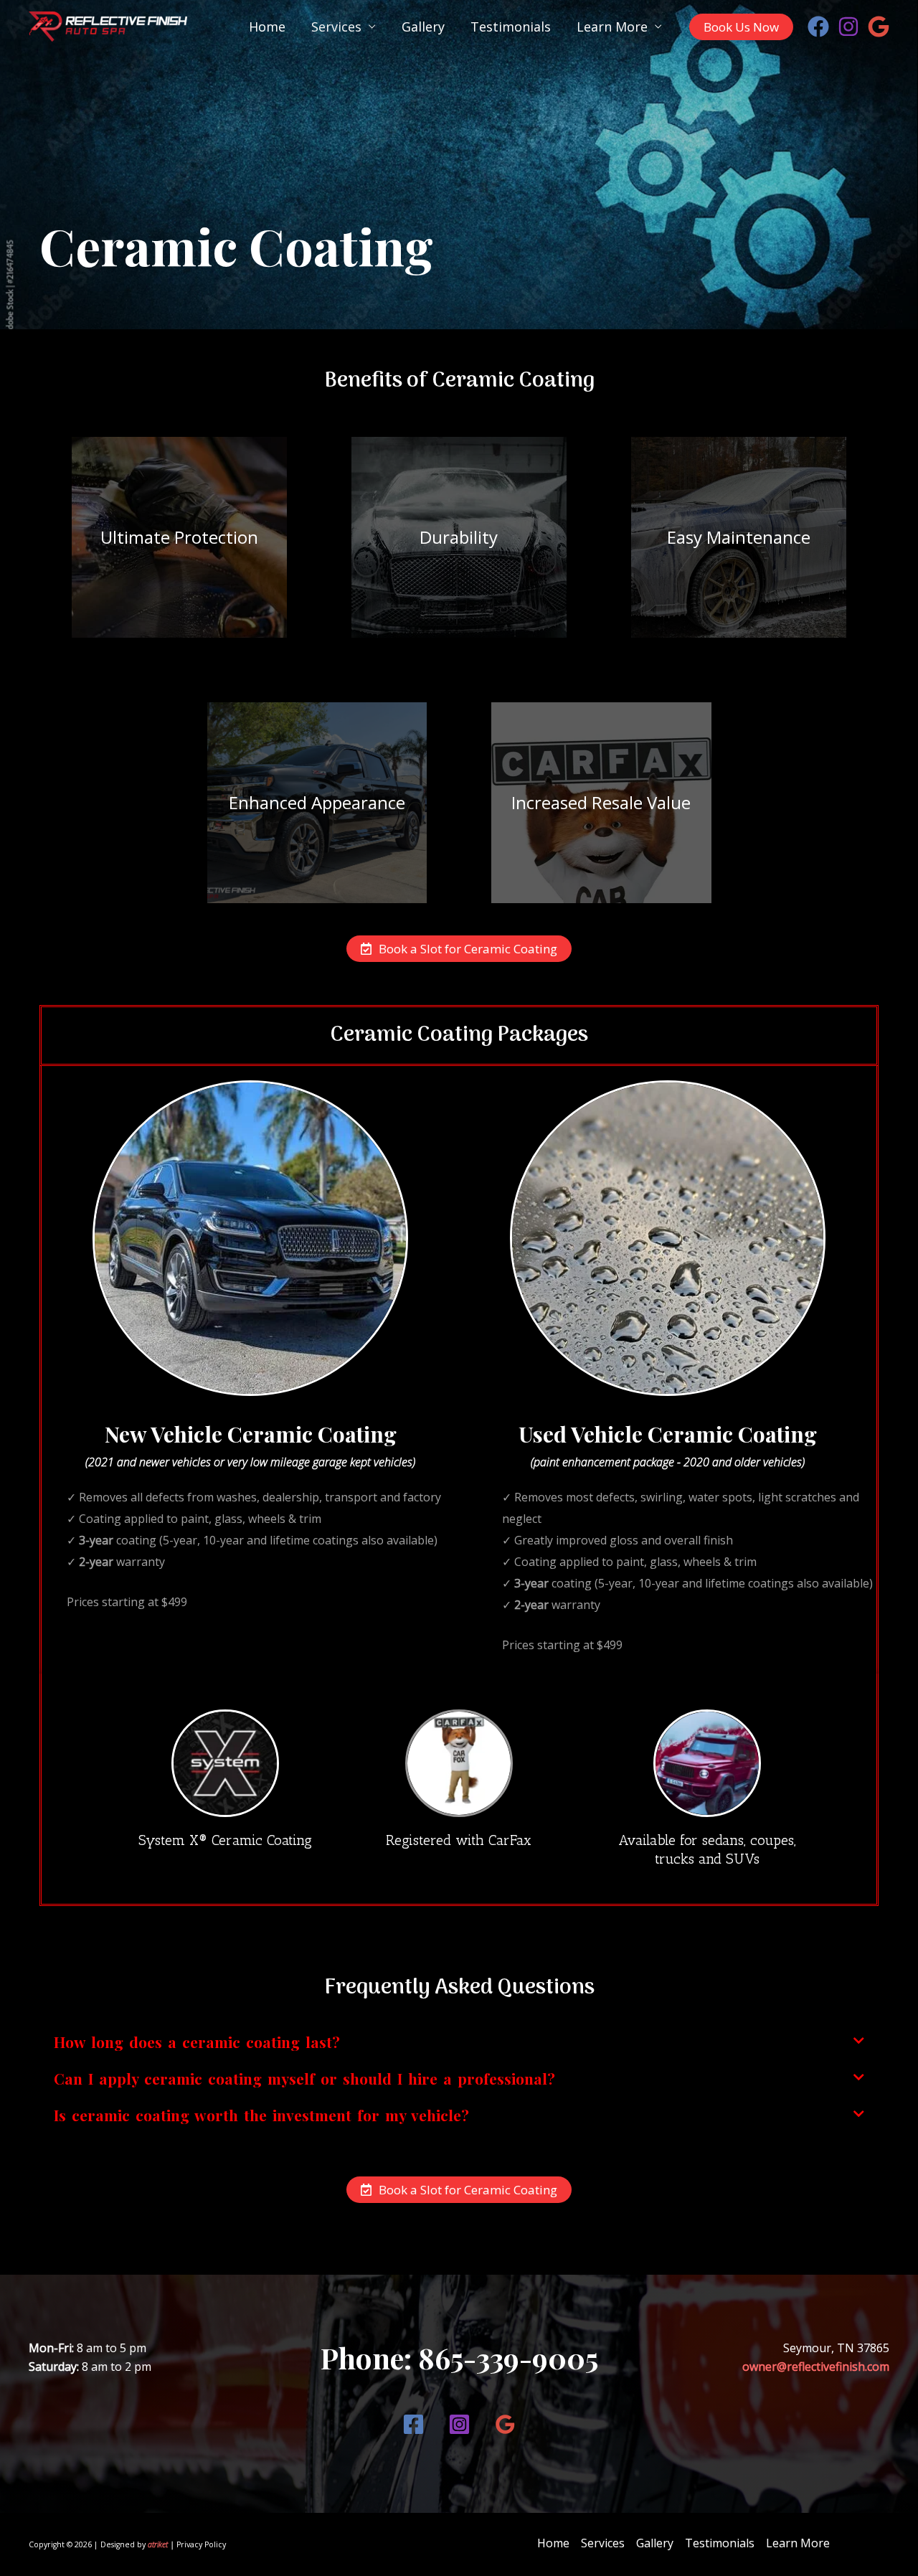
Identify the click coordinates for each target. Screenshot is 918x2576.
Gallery (423, 27)
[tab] (459, 2042)
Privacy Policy (201, 2544)
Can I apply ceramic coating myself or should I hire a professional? (304, 2078)
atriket (158, 2544)
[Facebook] (818, 27)
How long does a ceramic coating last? (197, 2042)
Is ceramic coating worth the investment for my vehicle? (261, 2115)
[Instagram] (848, 27)
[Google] (879, 27)
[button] (459, 949)
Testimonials (511, 27)
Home (267, 27)
